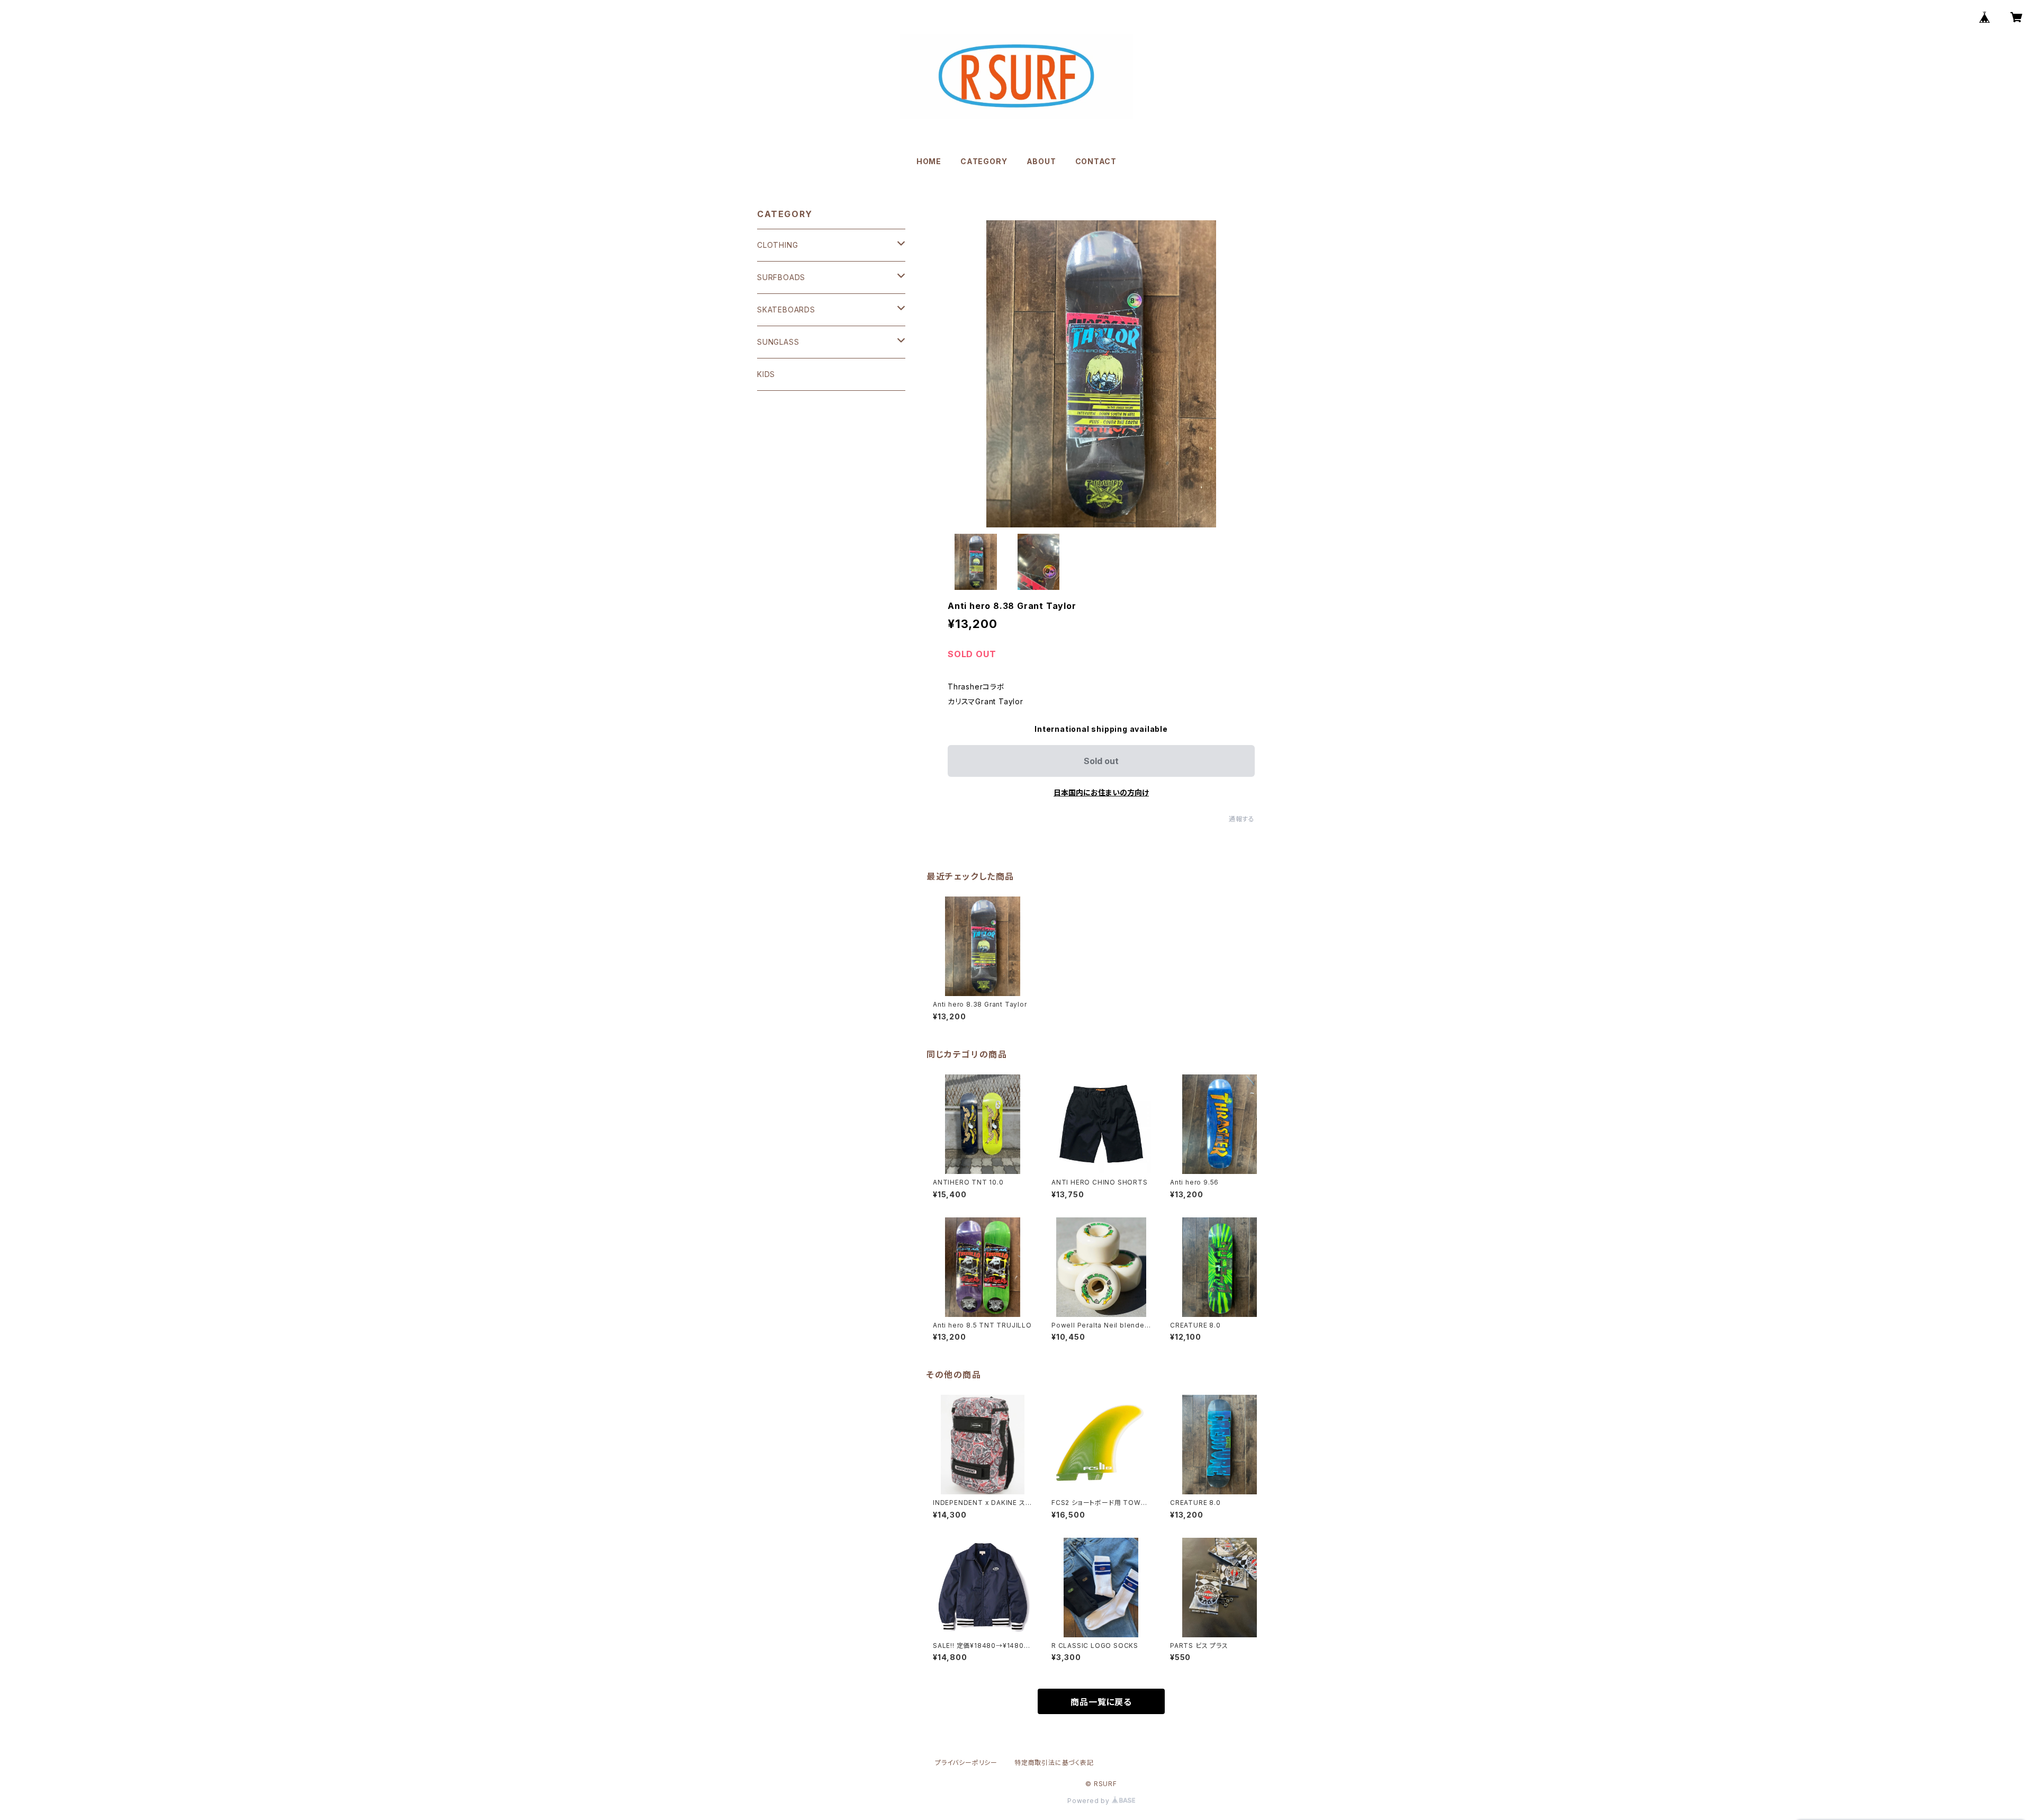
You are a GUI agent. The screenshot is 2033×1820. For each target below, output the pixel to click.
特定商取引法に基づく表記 (1054, 1763)
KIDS (766, 374)
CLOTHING (777, 245)
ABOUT (1041, 161)
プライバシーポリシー (966, 1763)
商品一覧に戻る (1101, 1702)
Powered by (1090, 1801)
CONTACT (1096, 161)
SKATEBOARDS (786, 310)
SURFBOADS (781, 277)
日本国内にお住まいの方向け (1101, 792)
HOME (929, 161)
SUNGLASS (778, 342)
